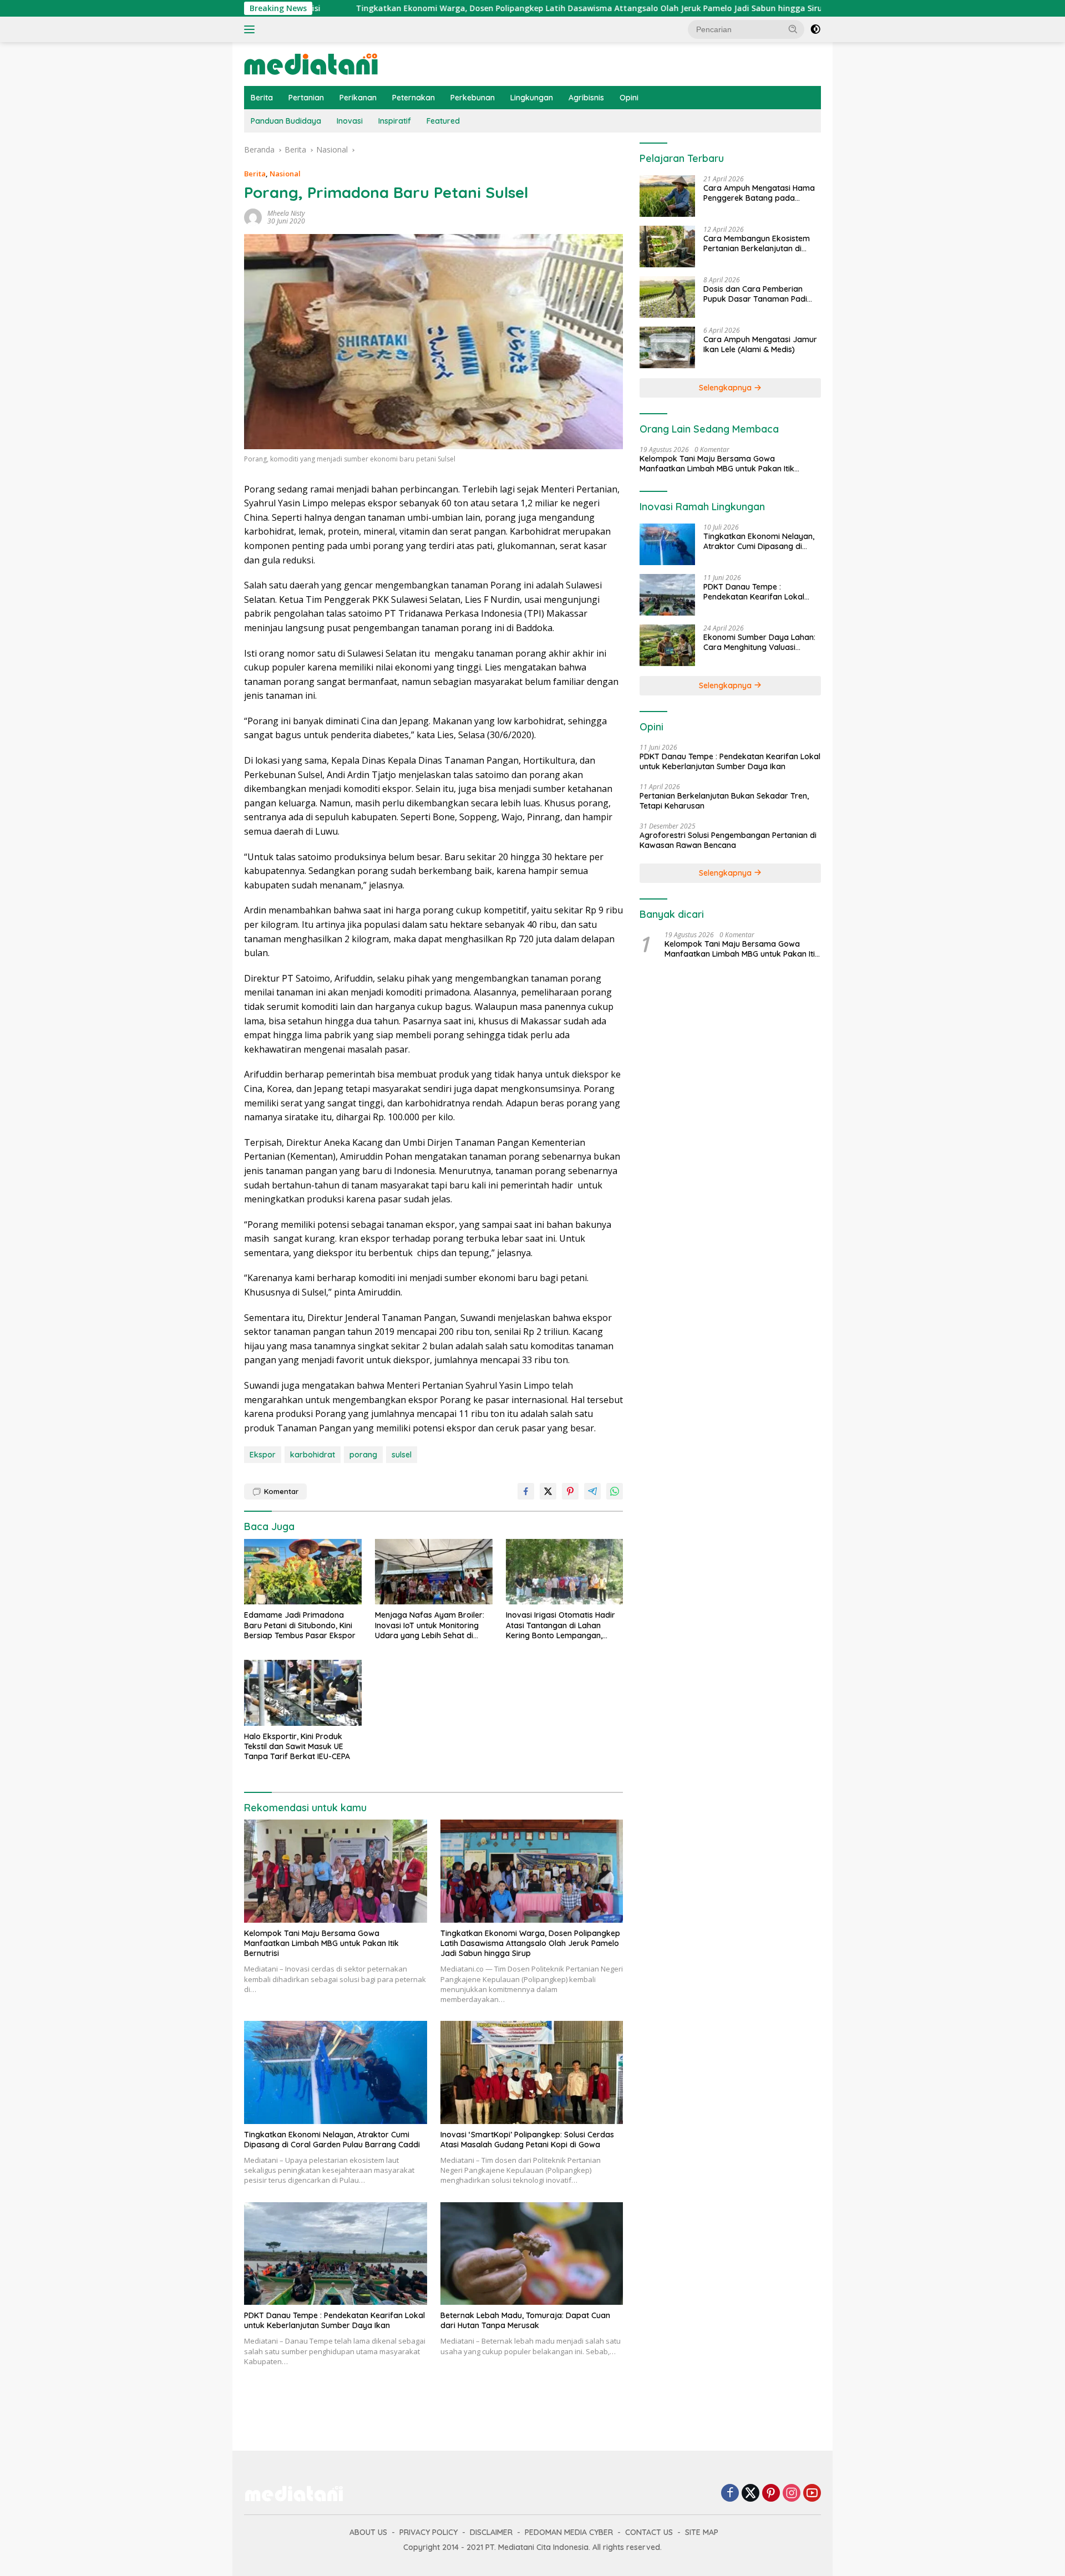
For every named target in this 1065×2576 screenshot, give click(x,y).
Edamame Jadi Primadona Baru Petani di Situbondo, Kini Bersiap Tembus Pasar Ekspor (300, 1625)
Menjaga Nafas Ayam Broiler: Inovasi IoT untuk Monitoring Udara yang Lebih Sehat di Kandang (430, 1625)
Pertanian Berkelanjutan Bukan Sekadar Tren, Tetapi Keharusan (724, 801)
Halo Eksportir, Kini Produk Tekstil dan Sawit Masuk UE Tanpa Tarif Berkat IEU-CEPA (297, 1746)
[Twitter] (750, 2494)
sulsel (402, 1455)
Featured (443, 121)
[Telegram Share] (592, 1491)
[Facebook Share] (526, 1491)
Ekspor (263, 1455)
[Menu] (252, 29)
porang (363, 1455)
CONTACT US (649, 2532)
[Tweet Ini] (548, 1491)
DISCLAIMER (491, 2532)
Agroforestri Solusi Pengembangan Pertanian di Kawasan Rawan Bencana (728, 840)
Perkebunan (473, 98)
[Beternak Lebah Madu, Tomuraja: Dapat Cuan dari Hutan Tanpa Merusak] (532, 2254)
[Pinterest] (771, 2494)
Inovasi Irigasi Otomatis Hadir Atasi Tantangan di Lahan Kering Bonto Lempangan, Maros (561, 1625)
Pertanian (306, 98)
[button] (793, 29)
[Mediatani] (311, 63)
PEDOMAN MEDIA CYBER (569, 2532)
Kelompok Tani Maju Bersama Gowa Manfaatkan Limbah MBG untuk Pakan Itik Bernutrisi (321, 1943)
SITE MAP (702, 2532)
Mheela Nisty (286, 213)
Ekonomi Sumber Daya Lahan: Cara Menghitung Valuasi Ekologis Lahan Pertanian (759, 642)
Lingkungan (532, 98)
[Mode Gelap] (815, 29)
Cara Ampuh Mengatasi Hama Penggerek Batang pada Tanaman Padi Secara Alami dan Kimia (759, 193)
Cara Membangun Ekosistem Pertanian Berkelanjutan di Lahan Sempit (757, 243)
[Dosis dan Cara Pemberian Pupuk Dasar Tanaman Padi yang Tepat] (667, 297)
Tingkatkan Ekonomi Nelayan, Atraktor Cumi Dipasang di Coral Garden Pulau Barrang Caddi (332, 2140)
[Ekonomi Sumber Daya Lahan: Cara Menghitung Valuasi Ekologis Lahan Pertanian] (667, 645)
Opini (629, 98)
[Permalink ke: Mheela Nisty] (253, 216)
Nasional (285, 174)
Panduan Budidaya (286, 121)
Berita (262, 98)
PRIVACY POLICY (428, 2532)
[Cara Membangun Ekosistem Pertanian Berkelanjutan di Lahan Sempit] (667, 247)
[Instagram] (792, 2494)
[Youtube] (812, 2494)
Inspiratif (395, 121)
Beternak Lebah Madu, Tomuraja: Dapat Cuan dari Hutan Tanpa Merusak (525, 2320)
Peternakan (414, 98)
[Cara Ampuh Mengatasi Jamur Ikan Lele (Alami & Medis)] (667, 347)
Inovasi (350, 121)
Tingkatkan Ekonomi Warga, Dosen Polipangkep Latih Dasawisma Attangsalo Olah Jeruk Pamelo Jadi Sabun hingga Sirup (463, 8)
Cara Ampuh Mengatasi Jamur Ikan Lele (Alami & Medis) (760, 344)
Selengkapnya (726, 388)
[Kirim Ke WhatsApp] (615, 1491)
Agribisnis (586, 98)
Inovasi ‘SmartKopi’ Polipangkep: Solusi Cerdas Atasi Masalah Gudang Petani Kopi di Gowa (527, 2140)
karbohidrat (313, 1455)
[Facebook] (730, 2494)
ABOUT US (368, 2532)
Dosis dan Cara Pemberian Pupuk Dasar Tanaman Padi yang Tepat (755, 294)
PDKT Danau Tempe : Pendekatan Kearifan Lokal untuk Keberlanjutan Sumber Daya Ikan (334, 2320)
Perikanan (358, 98)
